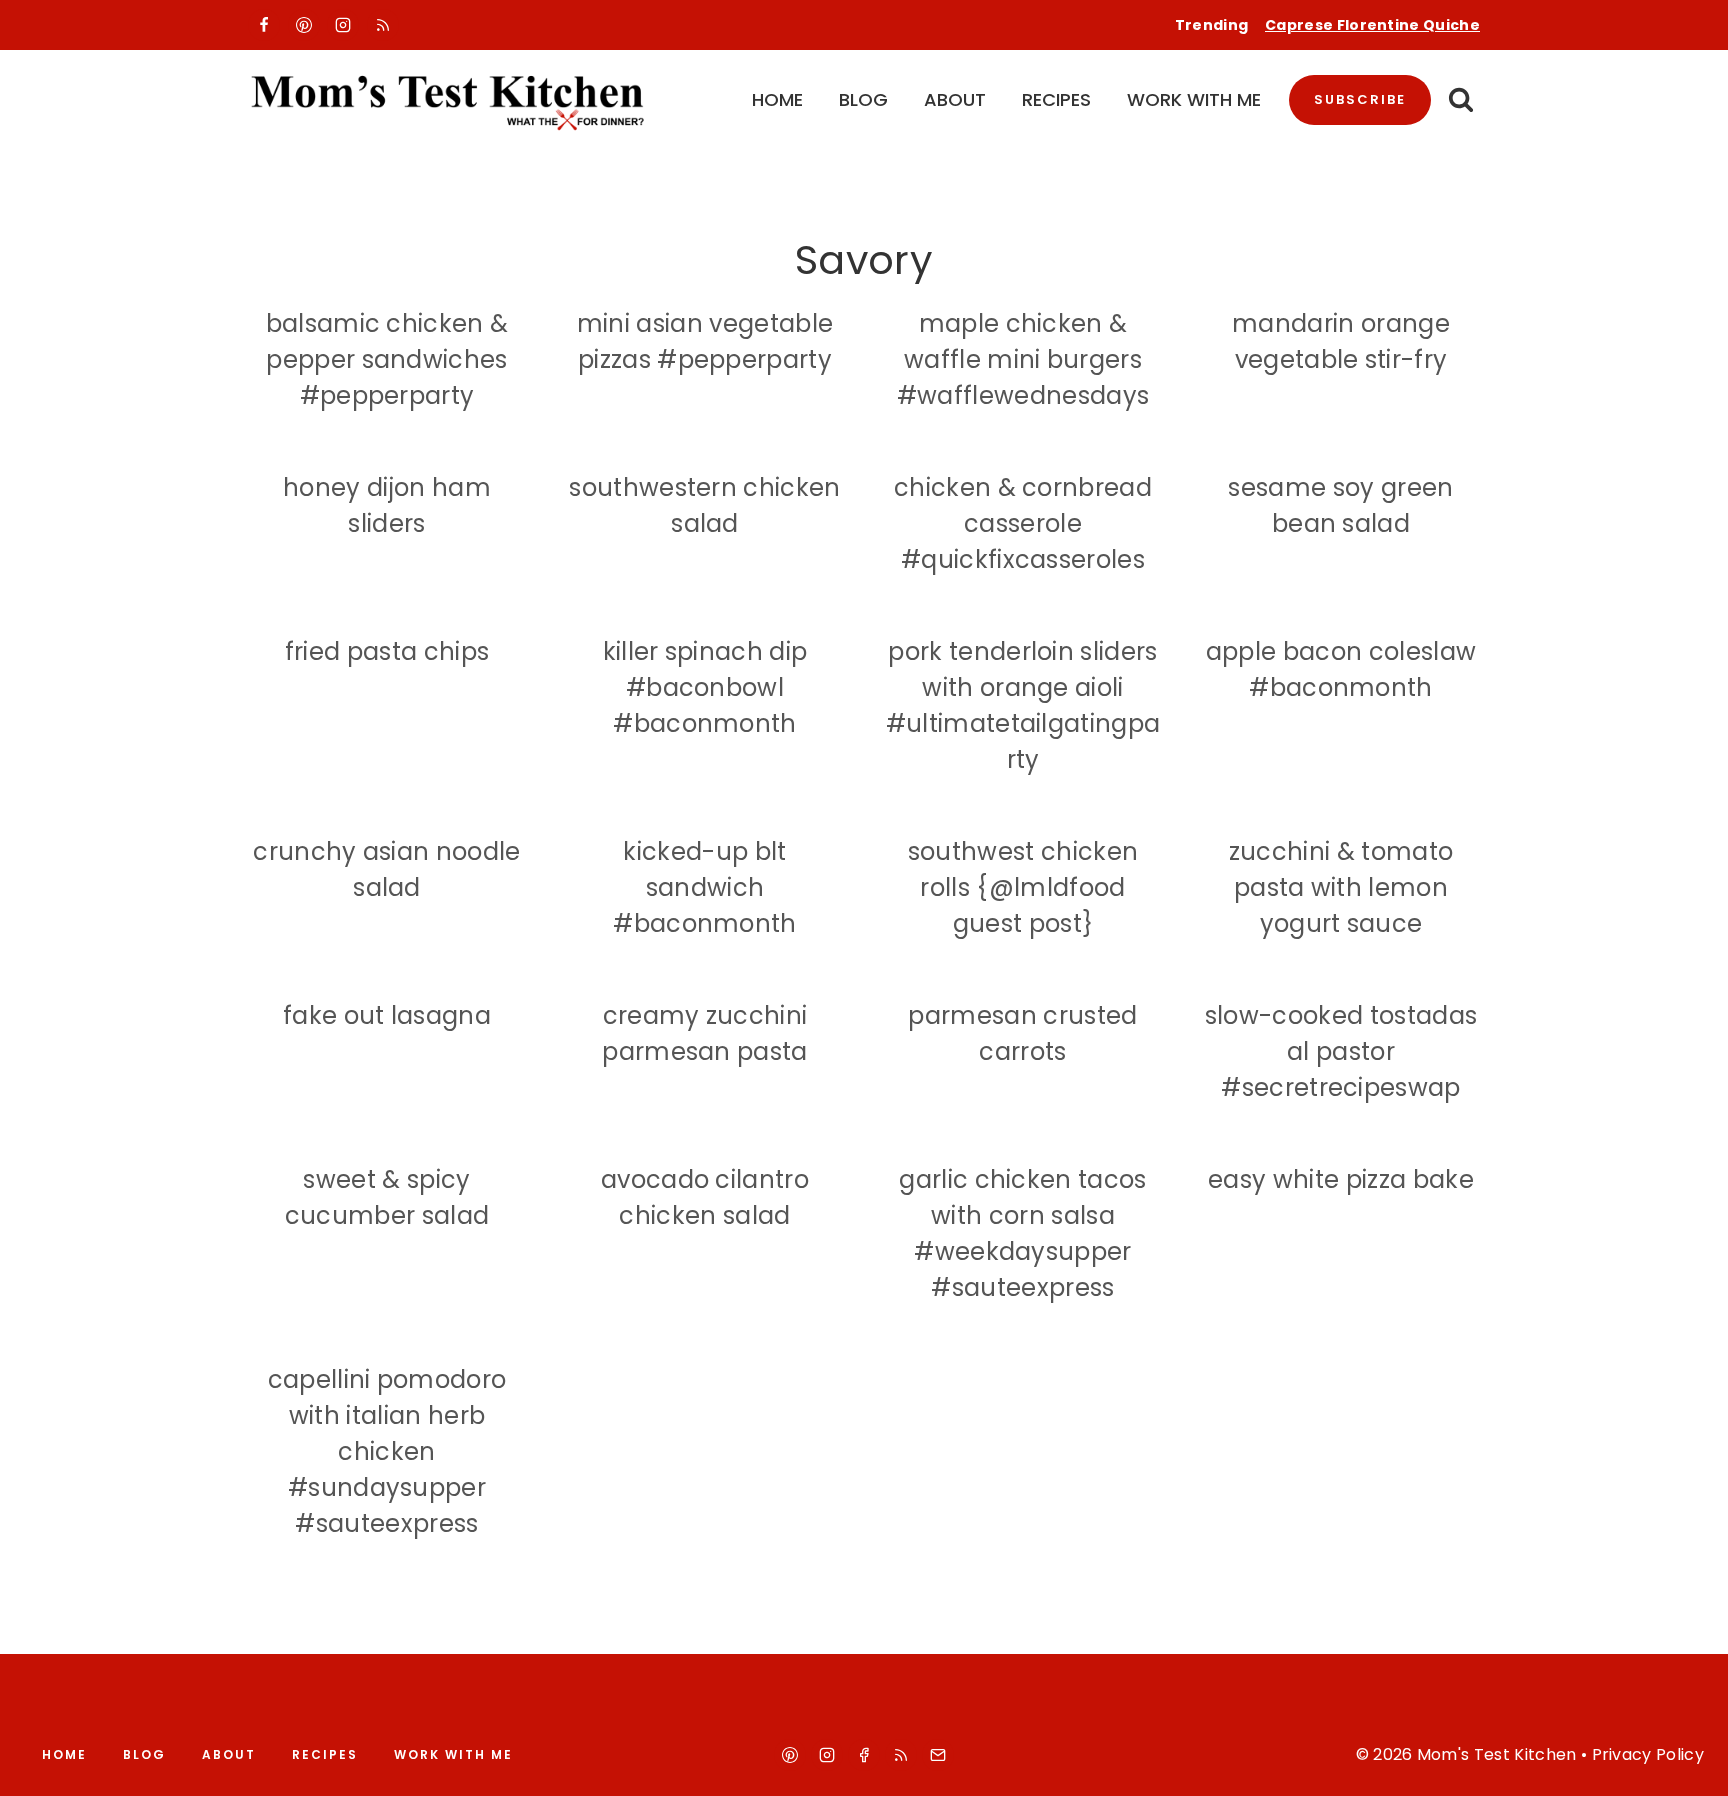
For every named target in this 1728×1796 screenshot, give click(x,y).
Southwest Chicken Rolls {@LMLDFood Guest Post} (1023, 887)
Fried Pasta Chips (387, 651)
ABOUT (955, 99)
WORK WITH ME (1194, 99)
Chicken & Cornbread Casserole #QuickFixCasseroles (1023, 523)
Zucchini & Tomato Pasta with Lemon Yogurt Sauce (1341, 887)
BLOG (863, 99)
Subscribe (1360, 99)
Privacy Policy (1648, 1754)
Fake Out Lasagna (387, 1015)
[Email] (938, 1755)
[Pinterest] (304, 25)
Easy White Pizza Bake (1341, 1179)
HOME (777, 99)
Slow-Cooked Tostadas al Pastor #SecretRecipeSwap (1341, 1051)
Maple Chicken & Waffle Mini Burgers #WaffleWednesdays (1023, 359)
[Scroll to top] (1689, 1762)
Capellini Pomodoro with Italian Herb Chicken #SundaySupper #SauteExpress (387, 1451)
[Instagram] (343, 25)
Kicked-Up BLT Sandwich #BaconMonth (705, 887)
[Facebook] (264, 25)
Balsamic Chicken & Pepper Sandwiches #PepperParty (387, 359)
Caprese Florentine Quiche (1372, 25)
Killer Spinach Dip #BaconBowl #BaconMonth (705, 687)
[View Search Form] (1460, 100)
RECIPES (1056, 99)
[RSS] (383, 25)
